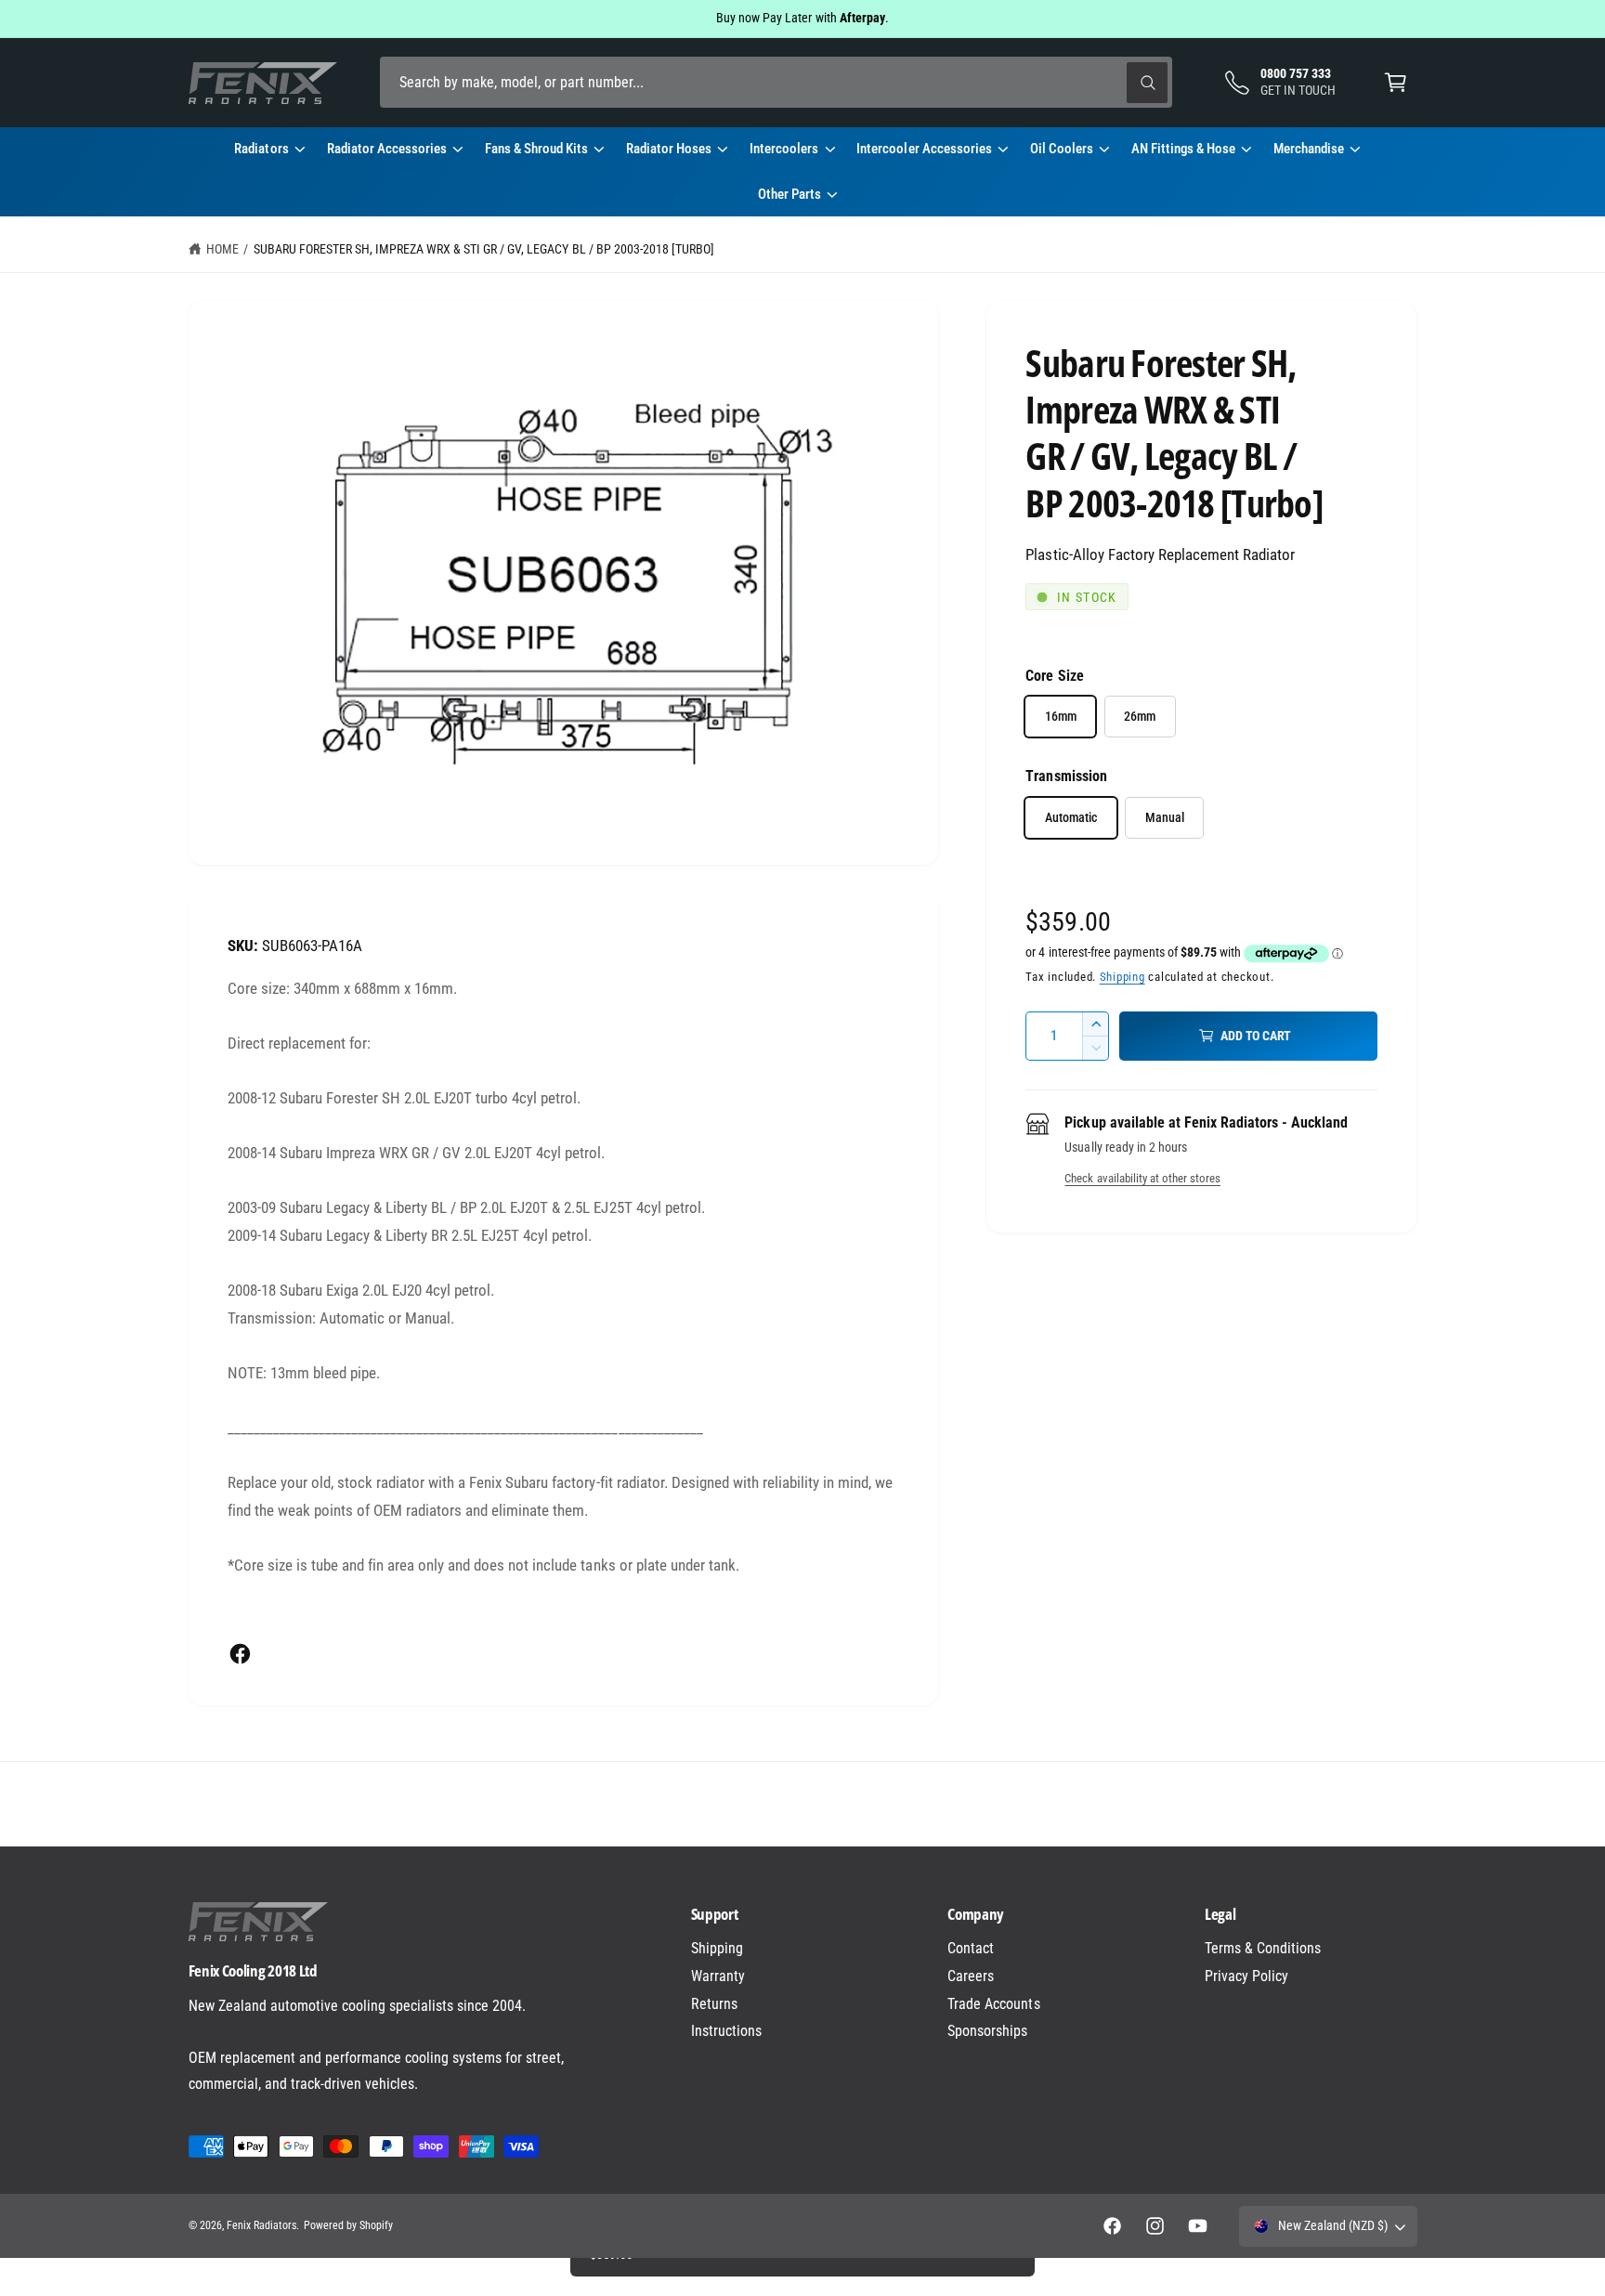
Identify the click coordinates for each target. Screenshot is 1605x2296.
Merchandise (1309, 149)
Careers (971, 1976)
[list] (802, 1804)
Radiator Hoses (669, 149)
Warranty (718, 1976)
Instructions (726, 2031)
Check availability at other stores (1142, 1178)
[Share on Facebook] (240, 1654)
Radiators (261, 149)
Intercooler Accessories (924, 149)
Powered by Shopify (348, 2225)
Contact (971, 1948)
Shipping (1122, 977)
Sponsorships (987, 2031)
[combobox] (776, 82)
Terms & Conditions (1263, 1948)
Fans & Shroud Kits (536, 149)
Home (222, 249)
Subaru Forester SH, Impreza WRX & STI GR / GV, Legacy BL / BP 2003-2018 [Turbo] (484, 249)
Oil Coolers (1062, 149)
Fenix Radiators (261, 2225)
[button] (1396, 82)
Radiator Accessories (387, 149)
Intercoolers (784, 149)
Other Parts (789, 194)
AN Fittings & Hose (1183, 149)
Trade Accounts (993, 2004)
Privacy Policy (1246, 1976)
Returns (714, 2004)
